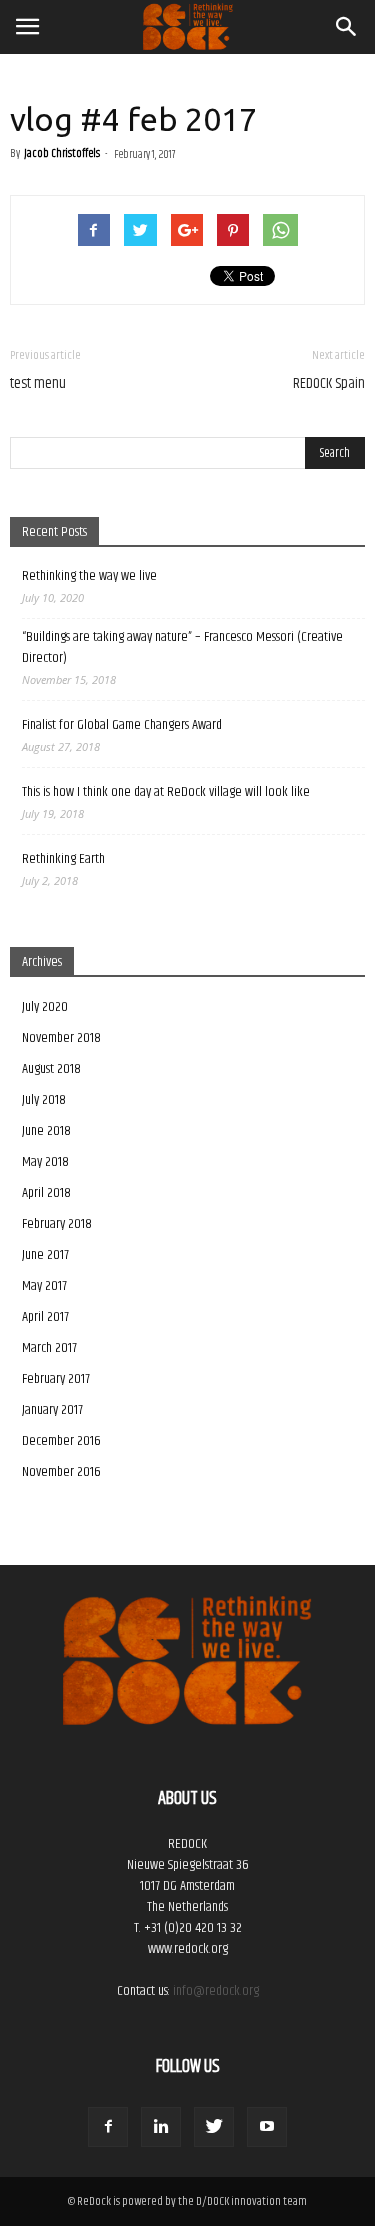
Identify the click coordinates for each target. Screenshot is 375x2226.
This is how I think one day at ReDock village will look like (166, 792)
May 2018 (45, 1162)
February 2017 (56, 1379)
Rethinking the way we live (89, 576)
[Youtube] (267, 2127)
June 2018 (46, 1131)
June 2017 (45, 1255)
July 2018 (44, 1100)
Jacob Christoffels (62, 153)
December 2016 (61, 1441)
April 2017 (45, 1317)
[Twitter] (214, 2127)
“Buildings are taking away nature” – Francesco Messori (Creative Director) (182, 648)
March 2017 (49, 1348)
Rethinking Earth (63, 859)
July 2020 (45, 1007)
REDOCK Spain (329, 383)
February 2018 (57, 1224)
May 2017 (44, 1286)
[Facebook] (108, 2127)
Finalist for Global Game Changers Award (122, 725)
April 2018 (46, 1193)
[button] (347, 27)
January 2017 (52, 1410)
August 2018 (51, 1069)
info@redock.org (216, 1991)
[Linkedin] (161, 2127)
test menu (38, 383)
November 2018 (61, 1038)
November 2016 (61, 1472)
